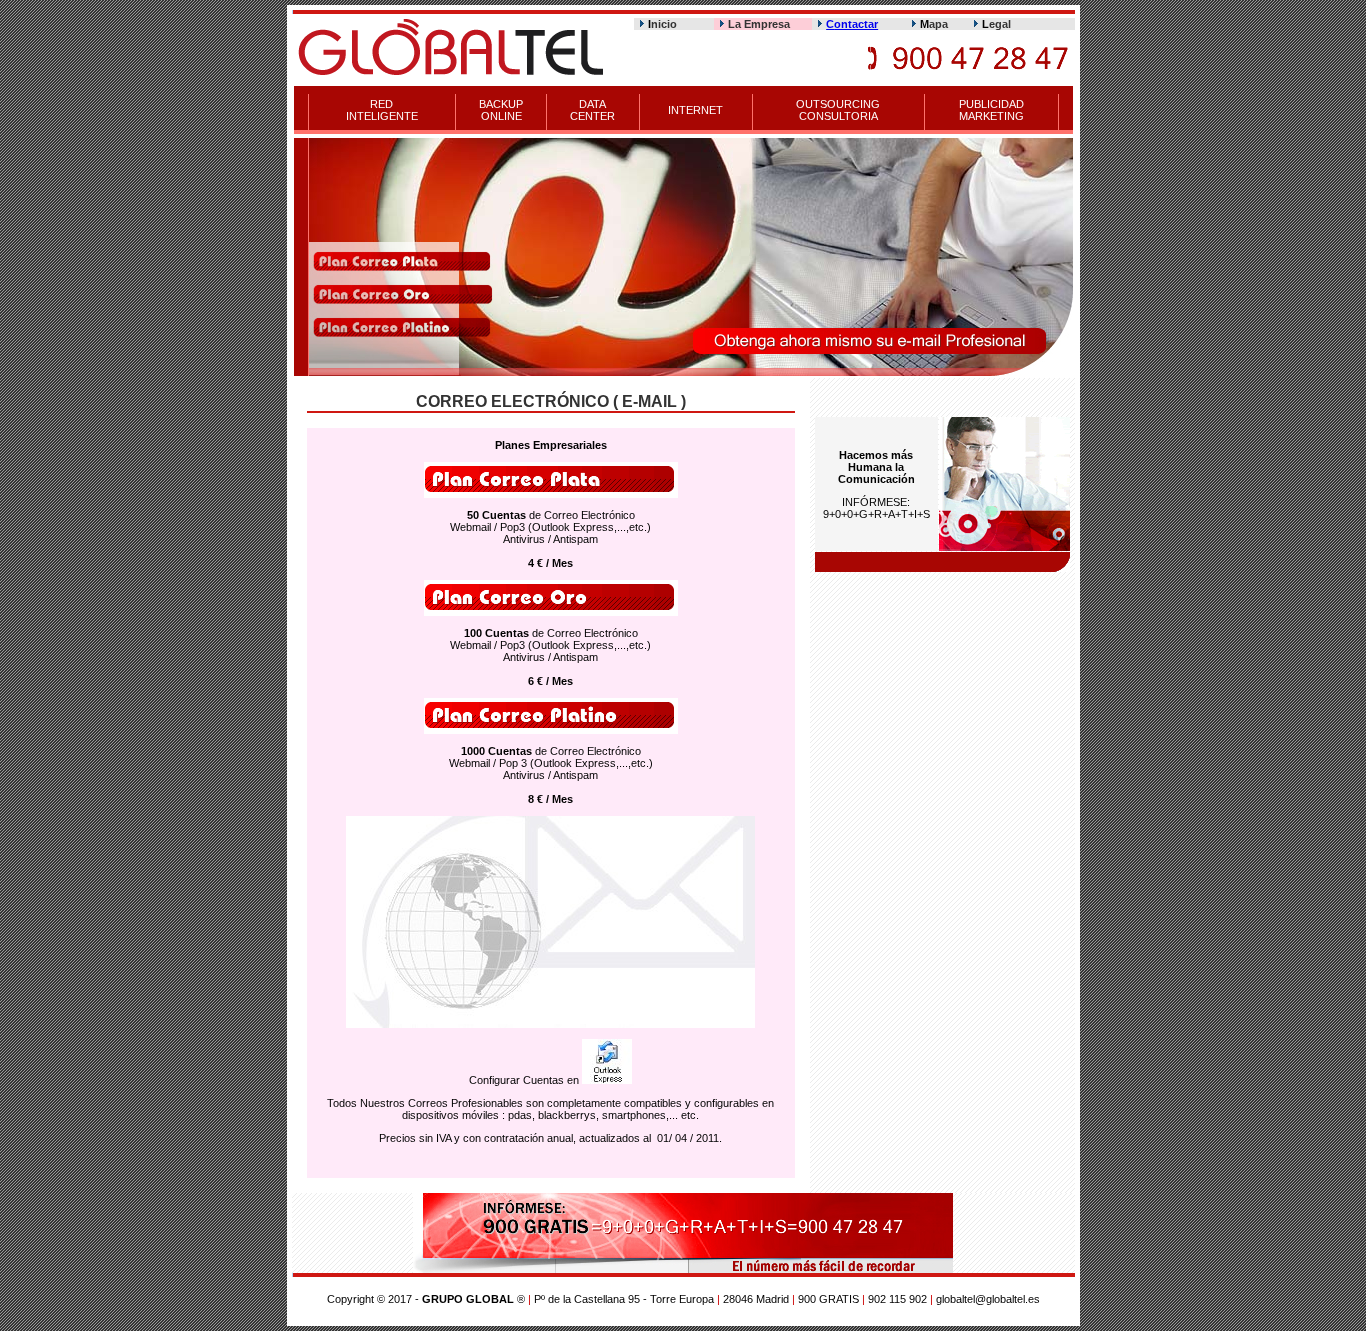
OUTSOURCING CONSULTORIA (838, 110)
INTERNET (695, 110)
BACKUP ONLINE (501, 110)
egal (996, 24)
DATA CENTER (592, 110)
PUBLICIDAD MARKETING (991, 110)
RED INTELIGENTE (382, 110)
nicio (662, 24)
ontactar (856, 24)
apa (934, 24)
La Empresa (759, 24)
